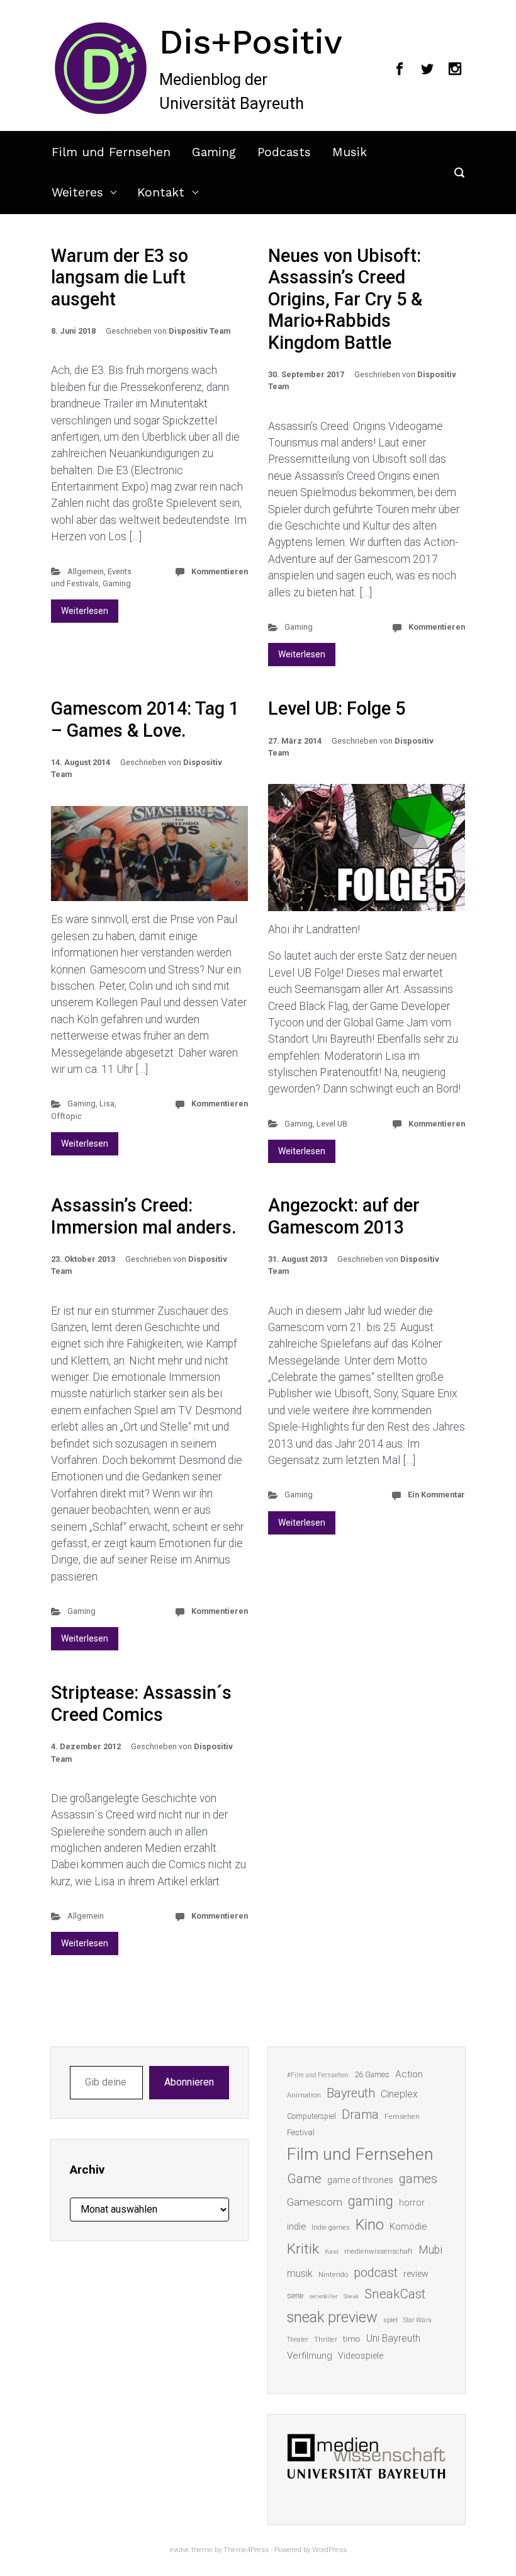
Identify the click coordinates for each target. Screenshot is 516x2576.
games (418, 2179)
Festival (301, 2132)
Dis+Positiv (251, 42)
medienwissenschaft (379, 2251)
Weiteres (77, 192)
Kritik (303, 2249)
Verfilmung (310, 2356)
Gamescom (315, 2202)
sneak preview (332, 2317)
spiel (390, 2320)
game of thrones (360, 2180)
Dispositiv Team (199, 331)
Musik (350, 152)
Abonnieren (189, 2082)
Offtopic (66, 1116)
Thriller (326, 2340)
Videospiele (361, 2356)
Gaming (214, 152)
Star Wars (418, 2320)
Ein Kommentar (436, 1495)
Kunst (332, 2251)
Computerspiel (311, 2116)
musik (300, 2273)
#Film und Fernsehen (318, 2075)
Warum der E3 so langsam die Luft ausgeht (120, 277)
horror (412, 2203)
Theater (298, 2340)
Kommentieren (220, 571)
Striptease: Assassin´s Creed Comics (141, 1704)
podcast (376, 2272)
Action (409, 2074)
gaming (371, 2201)
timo (352, 2339)
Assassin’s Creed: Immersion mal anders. (144, 1216)
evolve (180, 2550)
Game (304, 2179)
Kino (370, 2225)
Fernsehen (402, 2116)
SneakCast (395, 2294)
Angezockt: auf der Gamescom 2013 (344, 1216)
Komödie (408, 2227)
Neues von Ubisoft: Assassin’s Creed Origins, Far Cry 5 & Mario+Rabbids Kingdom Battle (345, 299)
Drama (360, 2115)
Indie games (331, 2227)
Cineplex (399, 2094)
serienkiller (323, 2296)
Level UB (332, 1124)
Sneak (351, 2296)
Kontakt (161, 192)
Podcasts (284, 152)
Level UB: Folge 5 (337, 708)
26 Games (372, 2074)
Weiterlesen (85, 611)
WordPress (329, 2550)
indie (296, 2227)
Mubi (430, 2250)
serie (295, 2295)
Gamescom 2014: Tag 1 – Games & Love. (145, 719)
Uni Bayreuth (393, 2338)
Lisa (107, 1104)
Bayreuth (351, 2093)
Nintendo (333, 2275)
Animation (304, 2095)
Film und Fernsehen (111, 152)
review (416, 2274)
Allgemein (86, 571)
